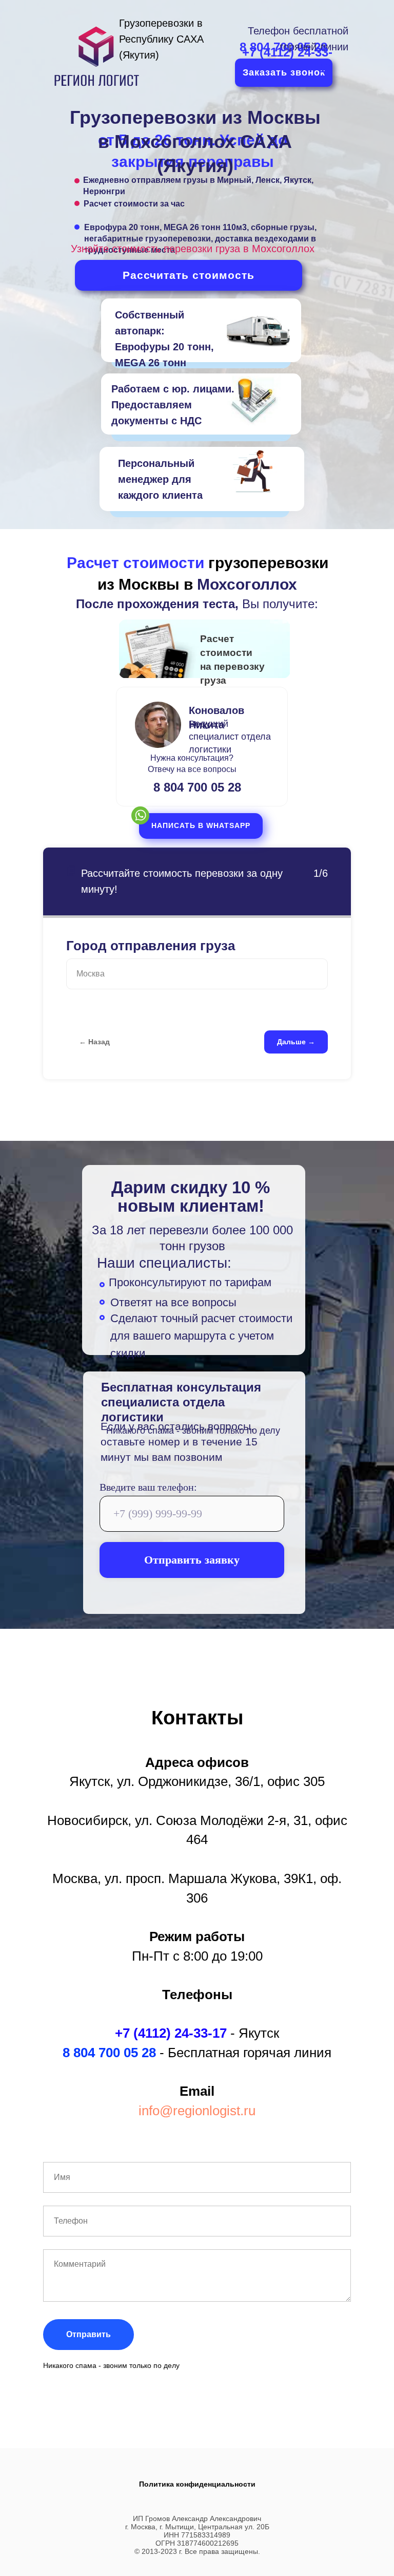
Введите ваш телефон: (148, 1487)
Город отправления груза (151, 946)
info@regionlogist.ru (197, 2111)
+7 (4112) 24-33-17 (171, 2033)
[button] (201, 826)
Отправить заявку (192, 1560)
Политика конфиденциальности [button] (197, 2484)
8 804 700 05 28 (197, 787)
